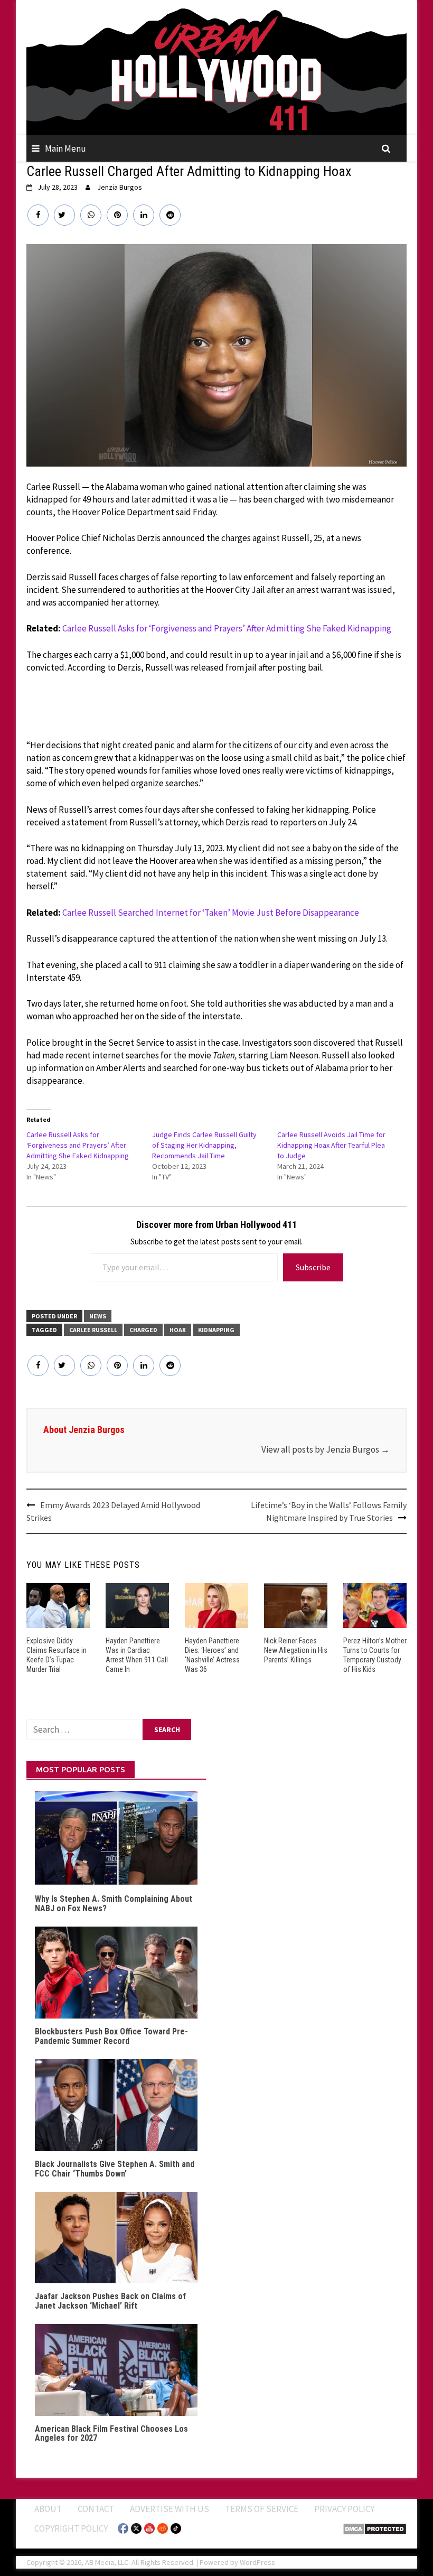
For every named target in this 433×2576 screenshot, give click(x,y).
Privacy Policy (344, 2509)
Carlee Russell (93, 1330)
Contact (96, 2509)
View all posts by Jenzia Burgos (326, 1449)
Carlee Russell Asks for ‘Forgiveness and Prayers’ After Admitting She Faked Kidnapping (227, 628)
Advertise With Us (170, 2509)
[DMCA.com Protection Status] (375, 2528)
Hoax (178, 1330)
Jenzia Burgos (120, 187)
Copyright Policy (71, 2528)
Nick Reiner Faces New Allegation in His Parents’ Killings (296, 1650)
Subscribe (313, 1267)
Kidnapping (216, 1330)
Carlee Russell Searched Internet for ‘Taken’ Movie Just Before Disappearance (211, 913)
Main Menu (65, 148)
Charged (143, 1330)
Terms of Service (262, 2509)
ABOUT (48, 2509)
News (98, 1316)
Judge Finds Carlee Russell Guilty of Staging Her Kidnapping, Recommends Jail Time (204, 1145)
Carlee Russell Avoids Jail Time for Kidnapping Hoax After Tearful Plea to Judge (331, 1145)
